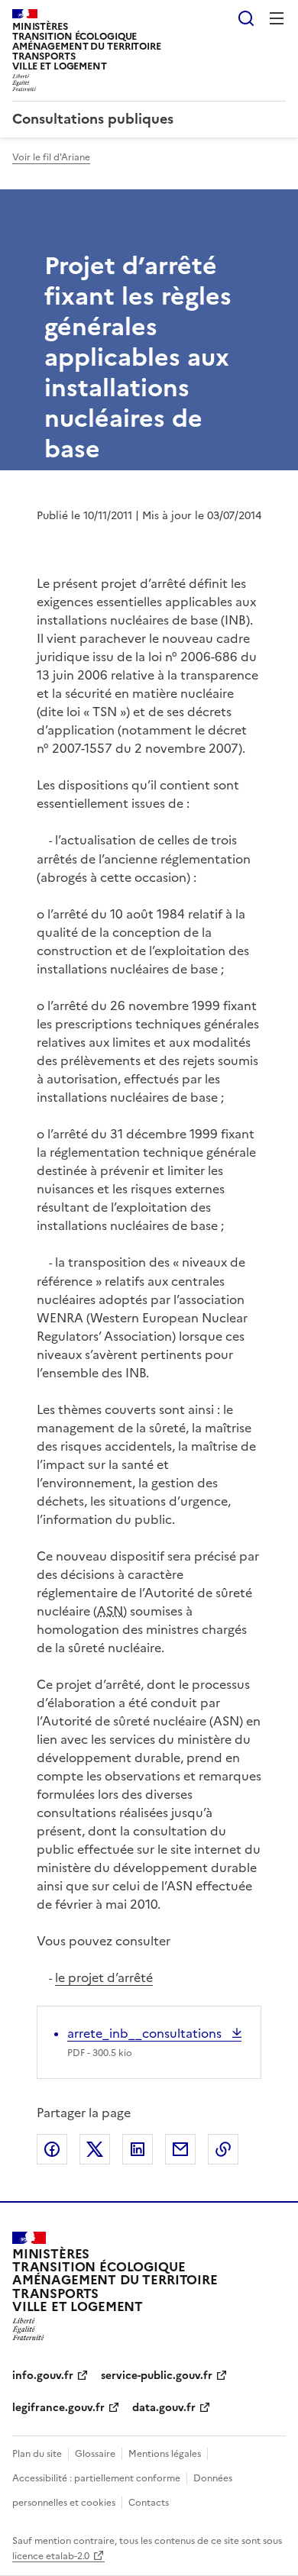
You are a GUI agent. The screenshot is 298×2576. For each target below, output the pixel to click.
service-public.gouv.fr (157, 2376)
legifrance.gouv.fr (58, 2408)
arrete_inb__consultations (146, 2033)
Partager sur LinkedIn (138, 2149)
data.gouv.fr (164, 2408)
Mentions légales (165, 2454)
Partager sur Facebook (52, 2149)
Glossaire (95, 2454)
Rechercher (246, 18)
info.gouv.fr (43, 2376)
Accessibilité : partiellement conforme (96, 2478)
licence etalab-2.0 (51, 2556)
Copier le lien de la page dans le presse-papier (223, 2149)
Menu (277, 18)
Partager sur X (95, 2149)
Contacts (149, 2503)
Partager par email (180, 2149)
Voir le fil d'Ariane (51, 157)
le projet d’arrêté (104, 1977)
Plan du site (37, 2454)
